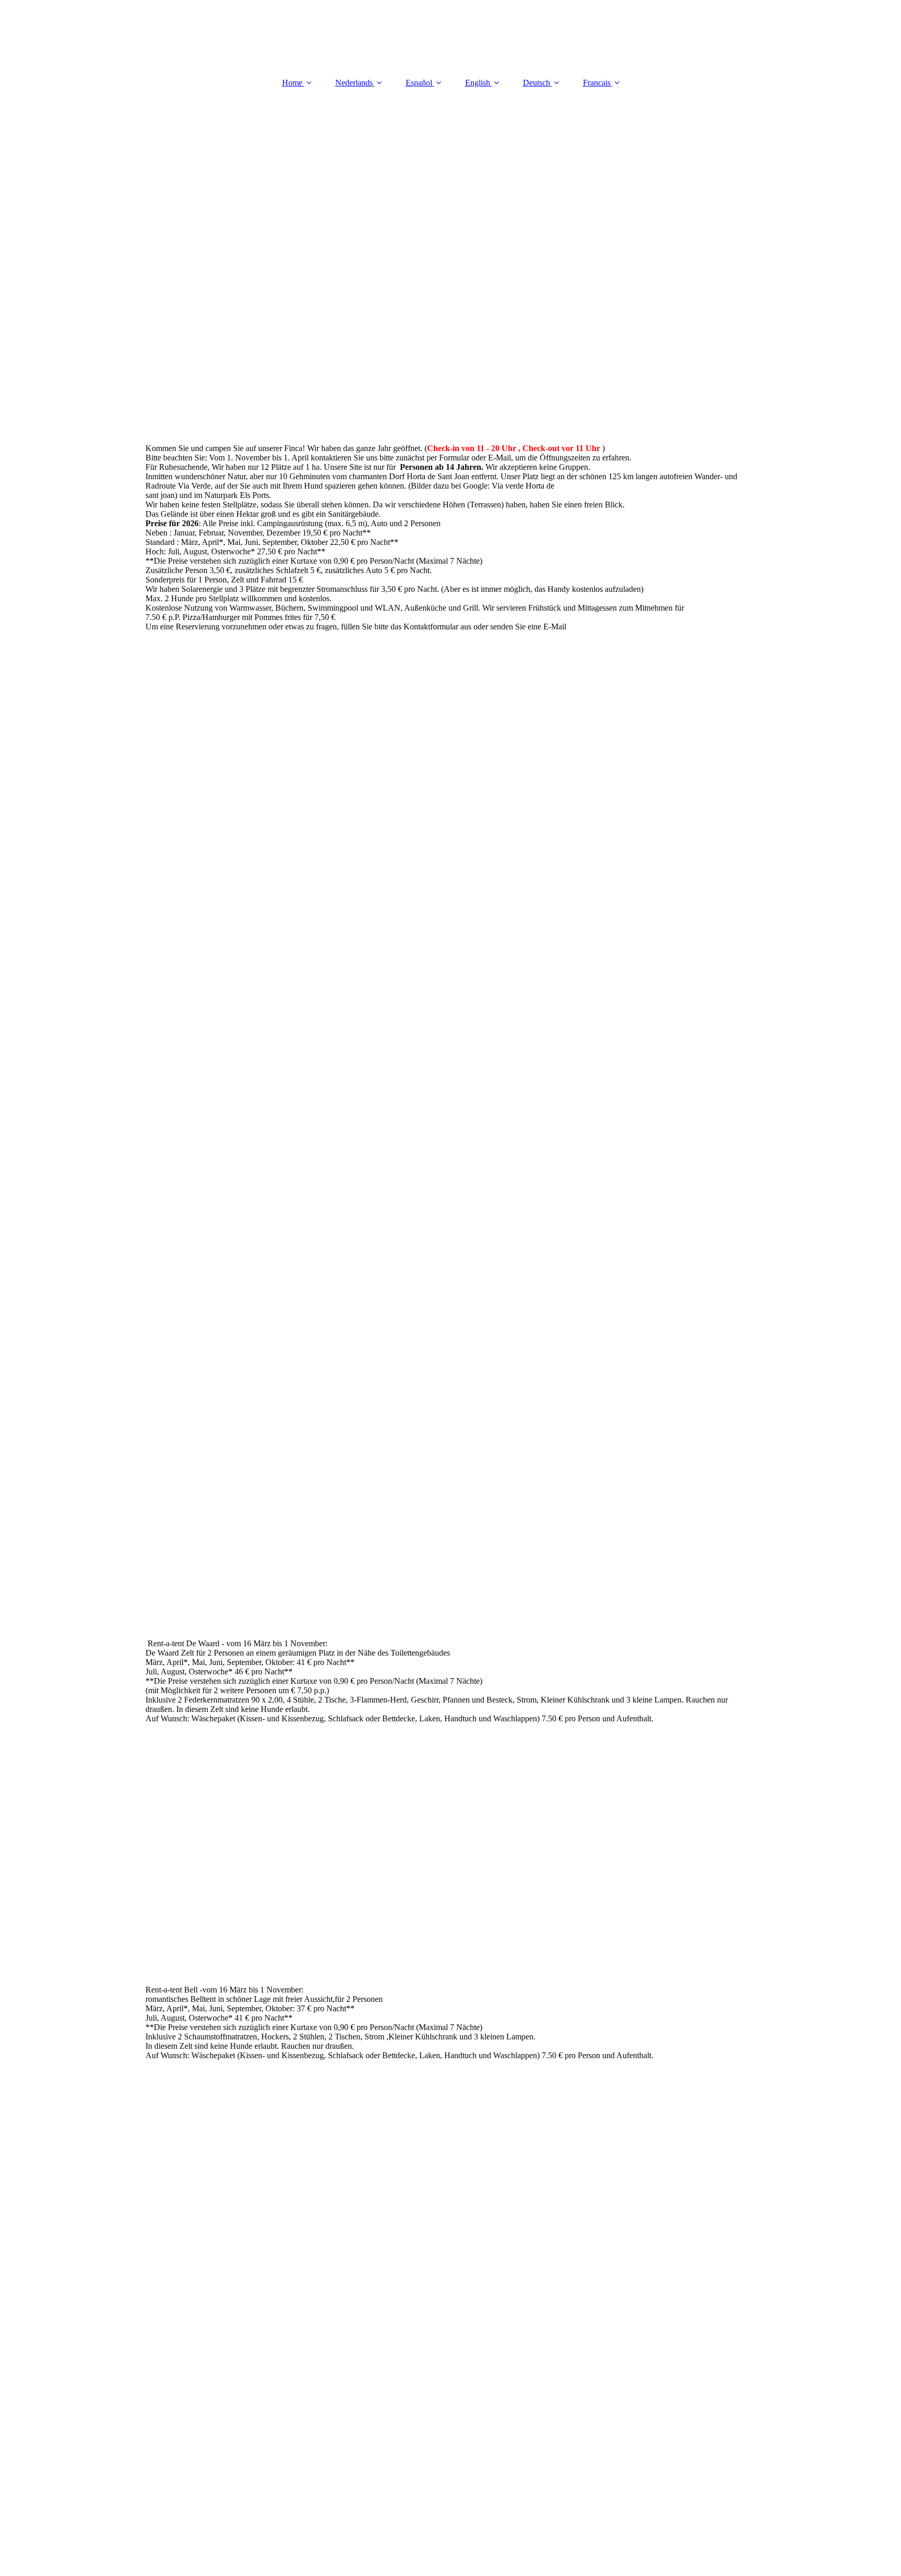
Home (292, 83)
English (478, 83)
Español (419, 83)
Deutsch (537, 83)
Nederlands (354, 83)
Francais (597, 83)
